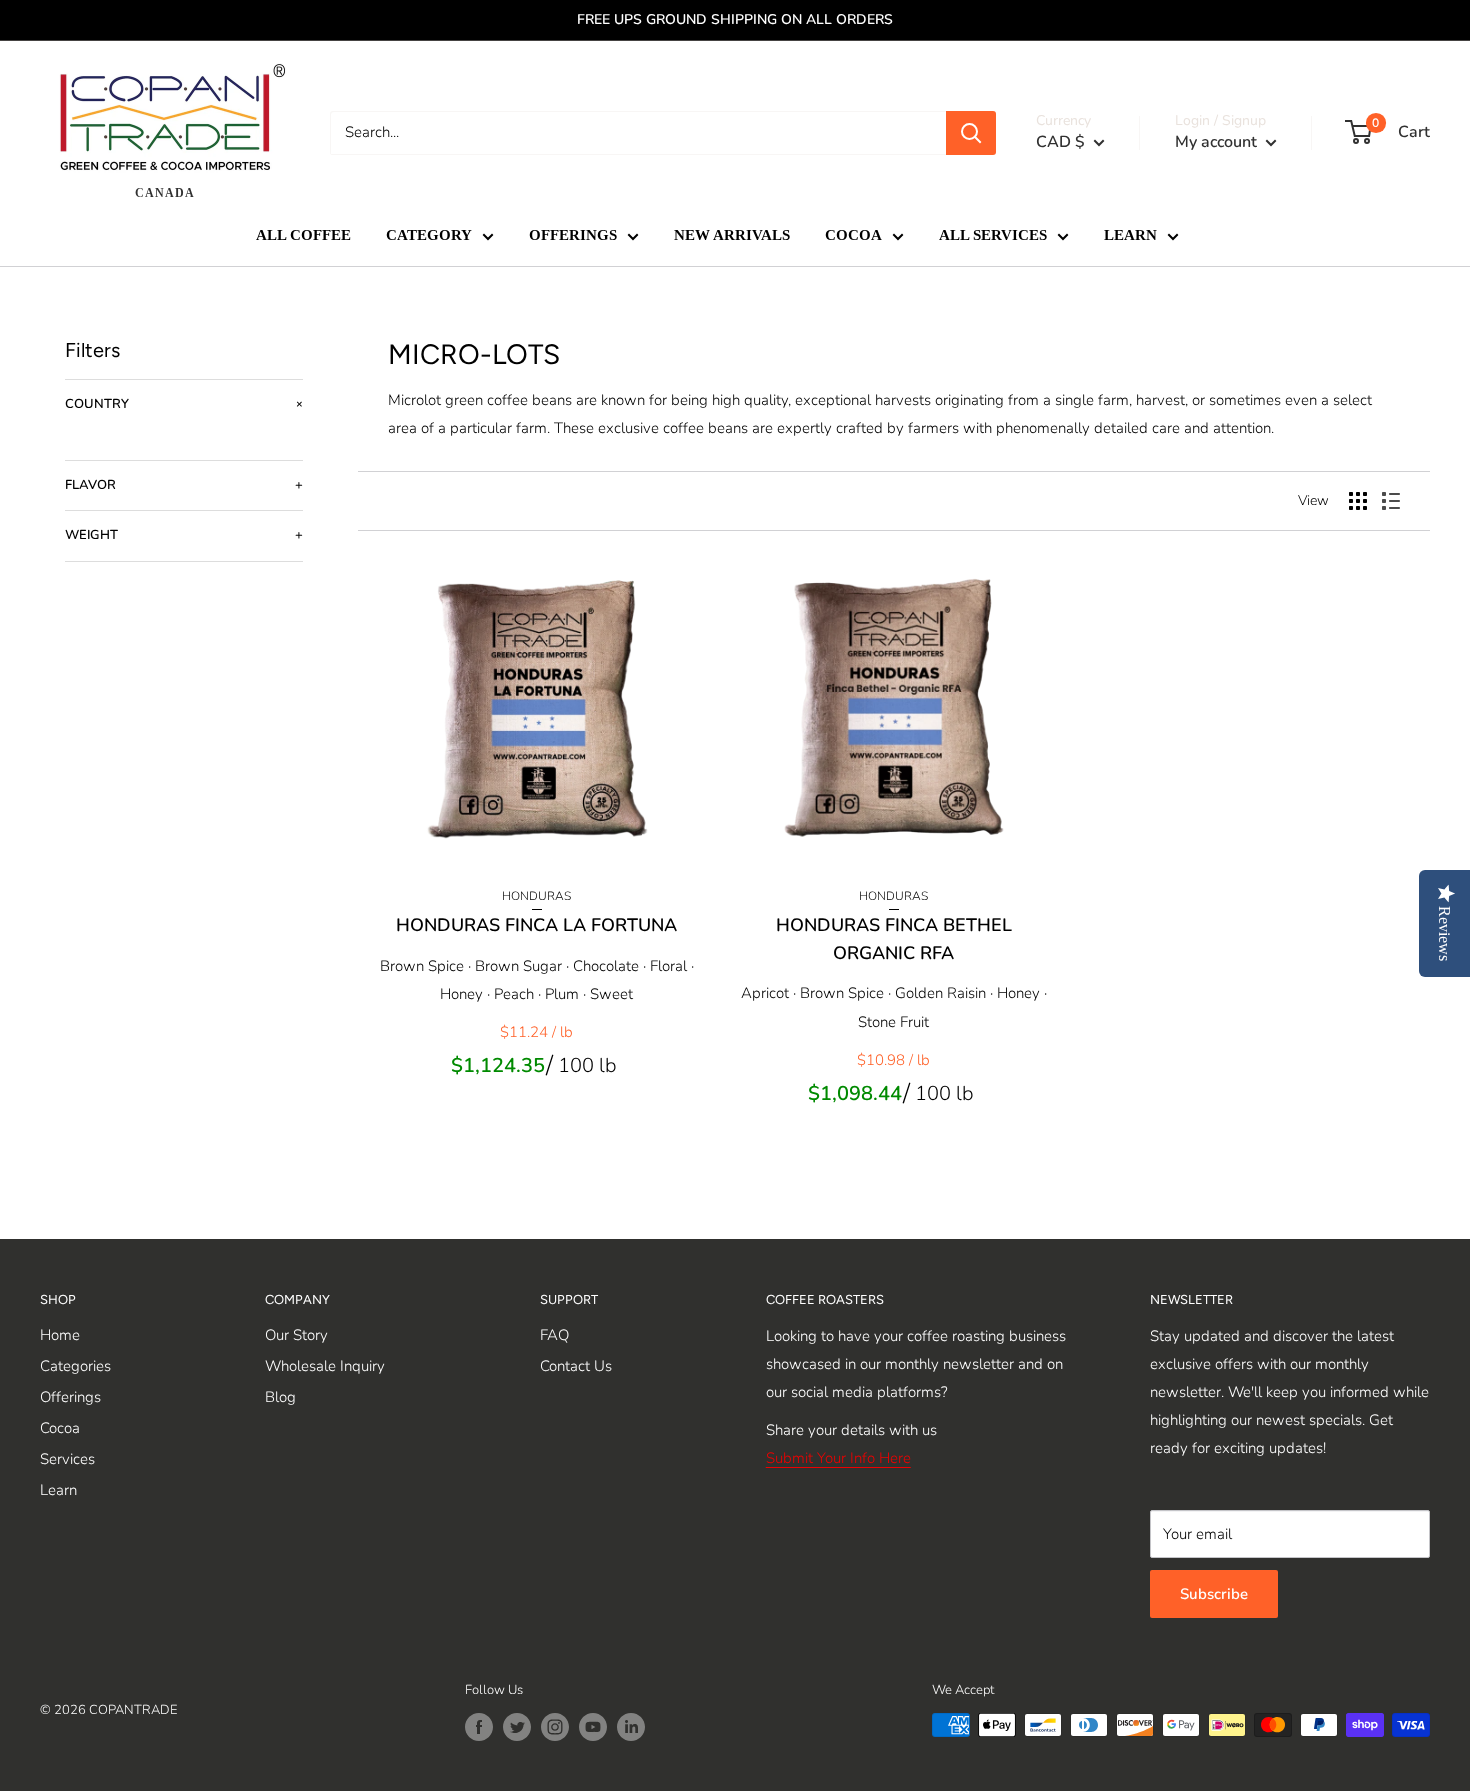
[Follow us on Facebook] (479, 1727)
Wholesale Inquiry (325, 1366)
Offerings (70, 1397)
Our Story (296, 1335)
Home (60, 1335)
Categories (75, 1366)
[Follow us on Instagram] (555, 1727)
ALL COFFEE (303, 236)
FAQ (554, 1335)
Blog (280, 1397)
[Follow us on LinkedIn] (631, 1727)
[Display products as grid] (1358, 501)
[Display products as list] (1391, 501)
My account (1218, 142)
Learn (58, 1490)
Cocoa (60, 1428)
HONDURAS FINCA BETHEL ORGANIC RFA (894, 939)
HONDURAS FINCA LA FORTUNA (536, 925)
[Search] (971, 133)
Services (67, 1459)
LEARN (1130, 236)
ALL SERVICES (993, 236)
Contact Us (576, 1366)
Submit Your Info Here (838, 1458)
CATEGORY (429, 236)
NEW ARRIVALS (732, 236)
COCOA (853, 236)
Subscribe (1214, 1594)
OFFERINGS (573, 236)
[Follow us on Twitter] (517, 1727)
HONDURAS (536, 896)
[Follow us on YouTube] (593, 1727)
